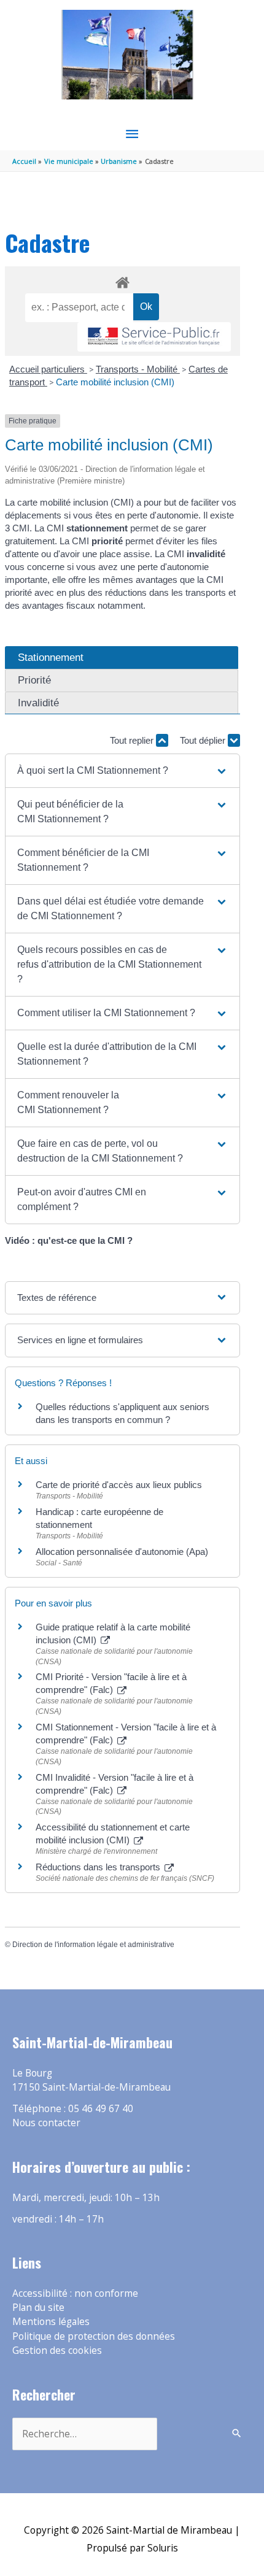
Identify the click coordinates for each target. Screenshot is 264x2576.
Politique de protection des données (94, 2336)
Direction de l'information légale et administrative (93, 1945)
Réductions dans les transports (99, 1867)
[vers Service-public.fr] (154, 337)
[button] (122, 771)
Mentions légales (51, 2321)
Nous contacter (46, 2123)
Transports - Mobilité (138, 369)
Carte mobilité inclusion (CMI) (115, 382)
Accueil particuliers (48, 369)
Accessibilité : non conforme (75, 2293)
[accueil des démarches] (122, 280)
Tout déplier (204, 740)
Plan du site (38, 2307)
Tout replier (133, 740)
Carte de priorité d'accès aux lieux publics (119, 1485)
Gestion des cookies (57, 2350)
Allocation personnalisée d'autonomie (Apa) (122, 1552)
